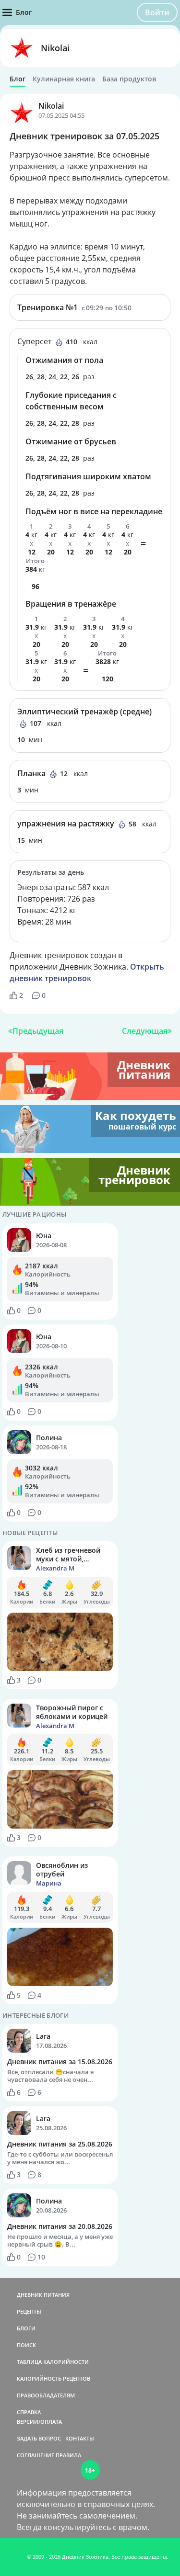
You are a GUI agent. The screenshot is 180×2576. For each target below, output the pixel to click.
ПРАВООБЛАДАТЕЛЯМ (46, 2395)
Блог (18, 79)
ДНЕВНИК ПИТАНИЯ (43, 2295)
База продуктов (129, 79)
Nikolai (55, 48)
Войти (157, 12)
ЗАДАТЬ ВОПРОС (39, 2438)
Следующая (145, 1031)
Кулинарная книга (64, 79)
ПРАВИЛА (68, 2455)
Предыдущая (38, 1031)
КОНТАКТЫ (80, 2438)
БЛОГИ (26, 2328)
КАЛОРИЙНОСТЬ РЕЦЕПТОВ (54, 2378)
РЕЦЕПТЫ (29, 2311)
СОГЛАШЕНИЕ (36, 2455)
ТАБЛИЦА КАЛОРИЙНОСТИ (53, 2362)
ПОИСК (26, 2345)
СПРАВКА (29, 2412)
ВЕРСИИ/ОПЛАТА (39, 2422)
